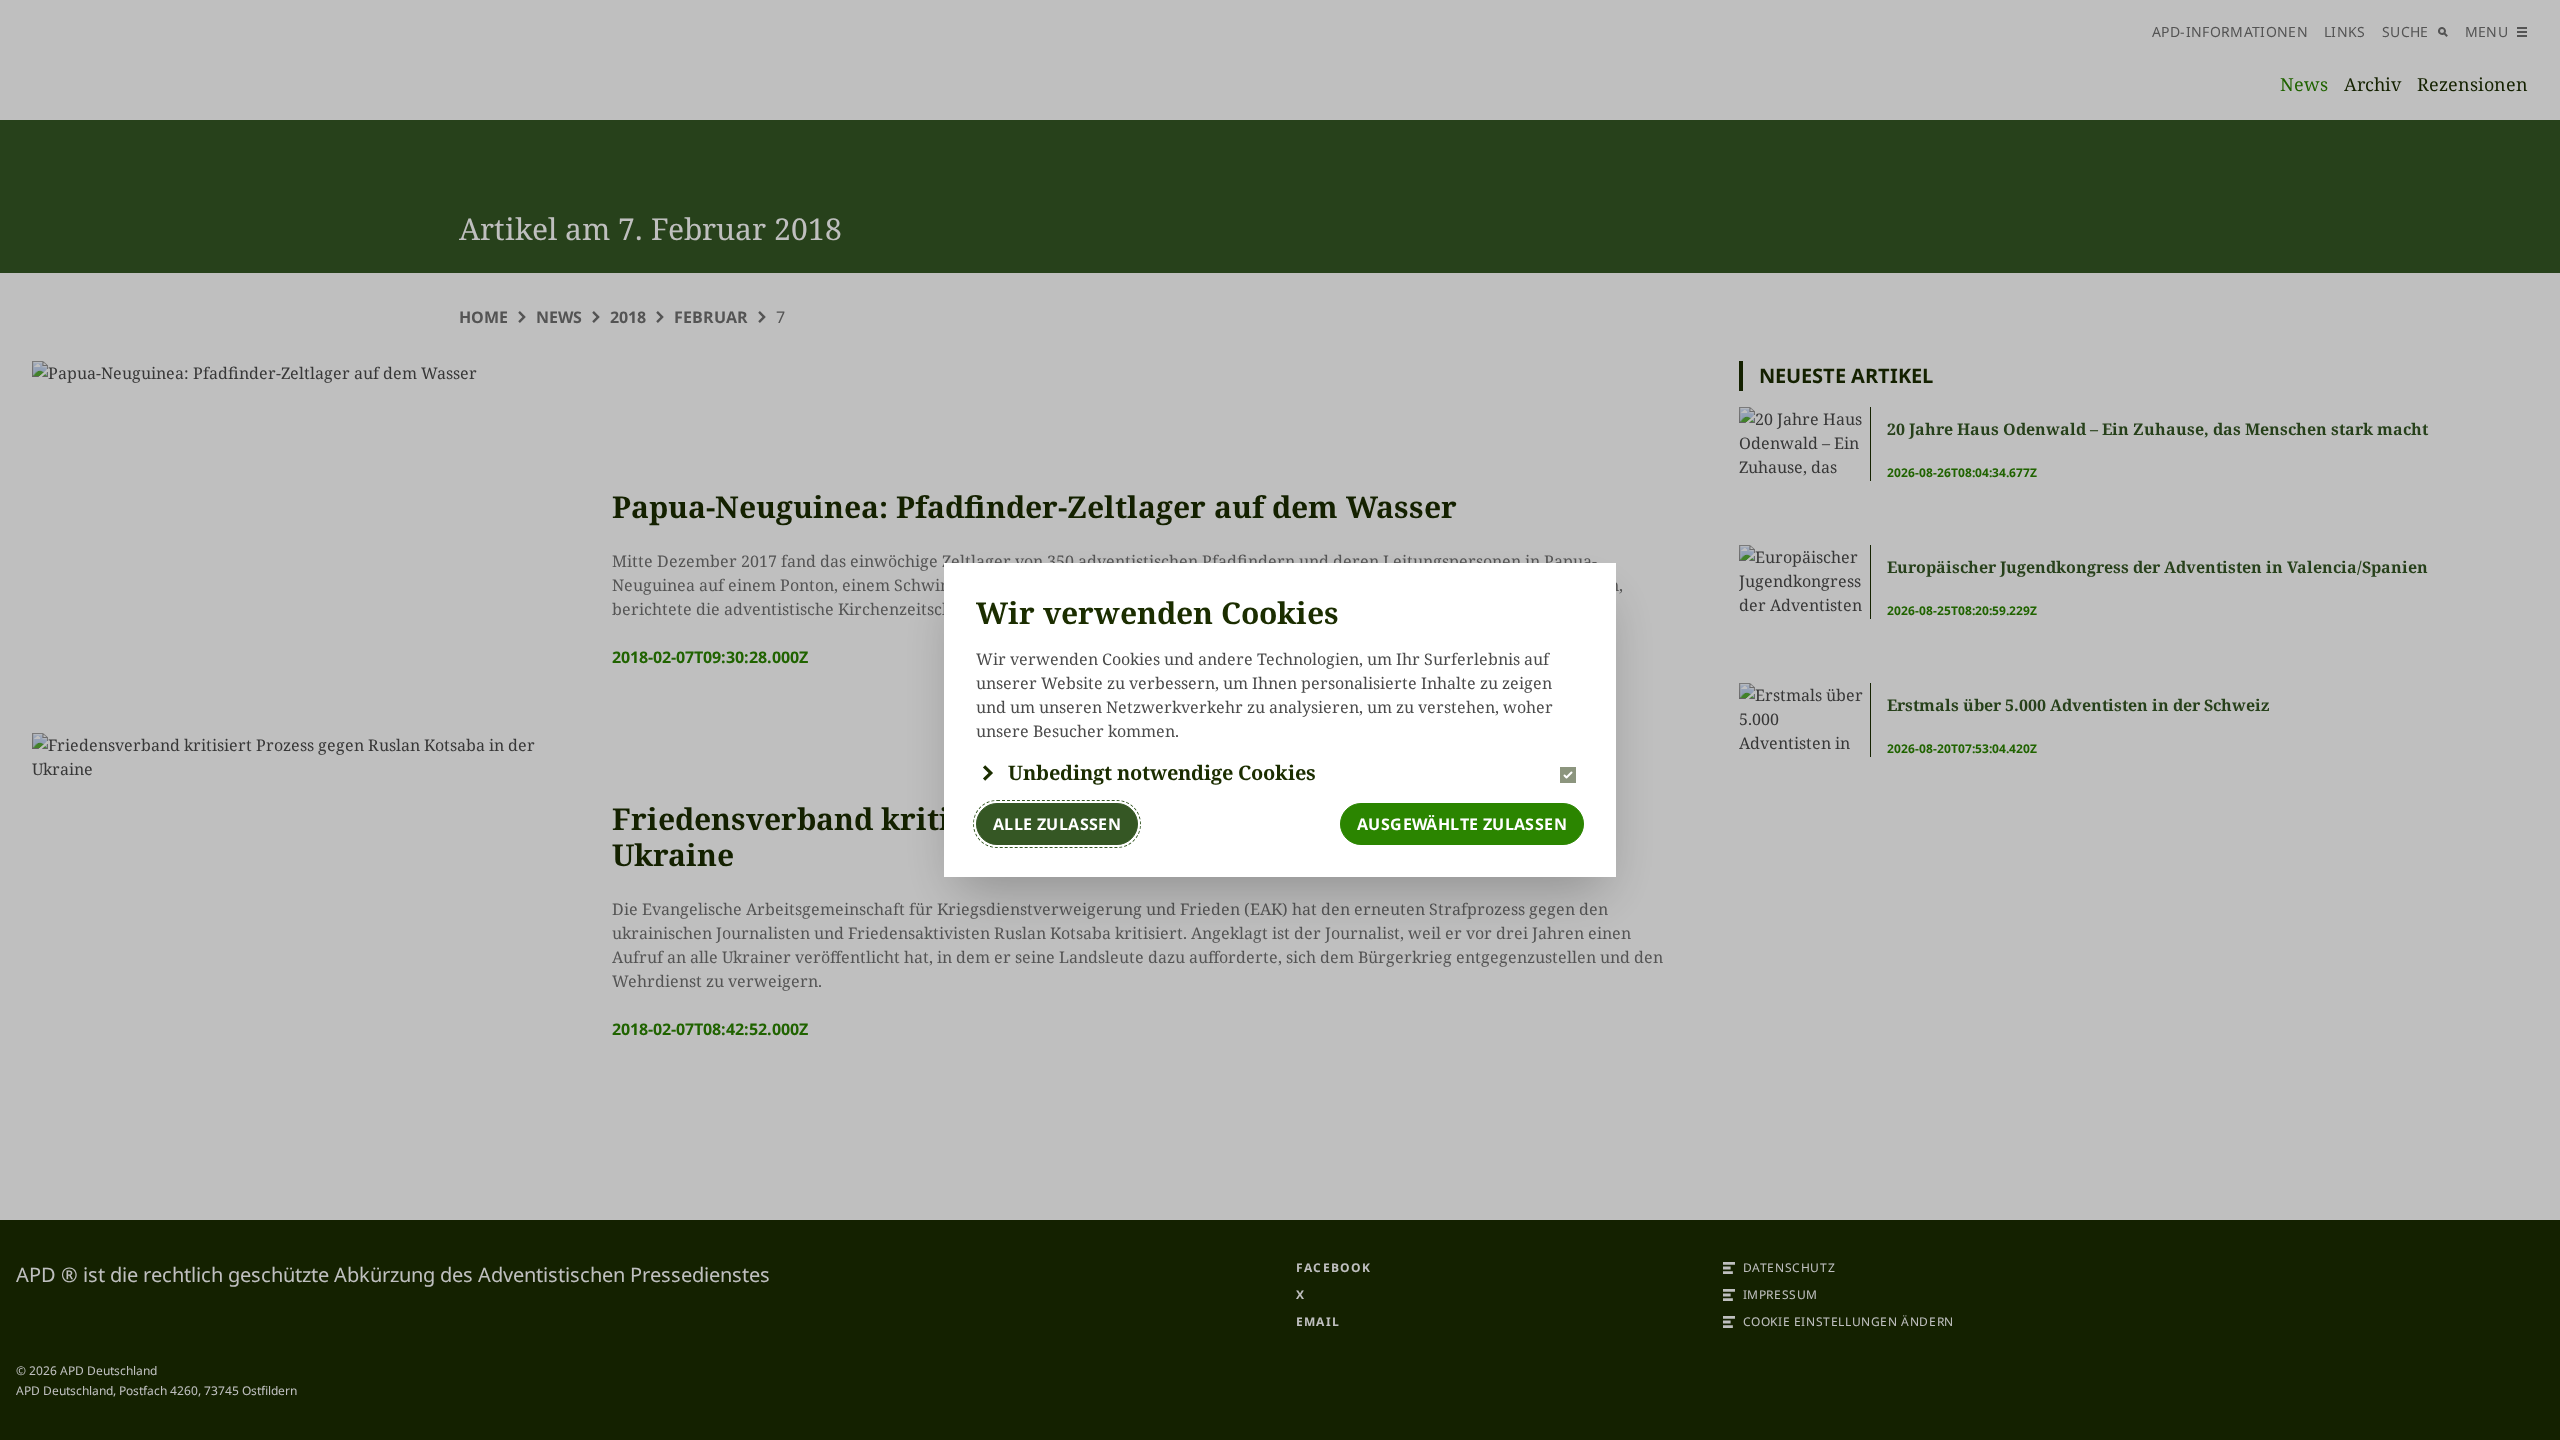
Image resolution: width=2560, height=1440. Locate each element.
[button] (1280, 773)
